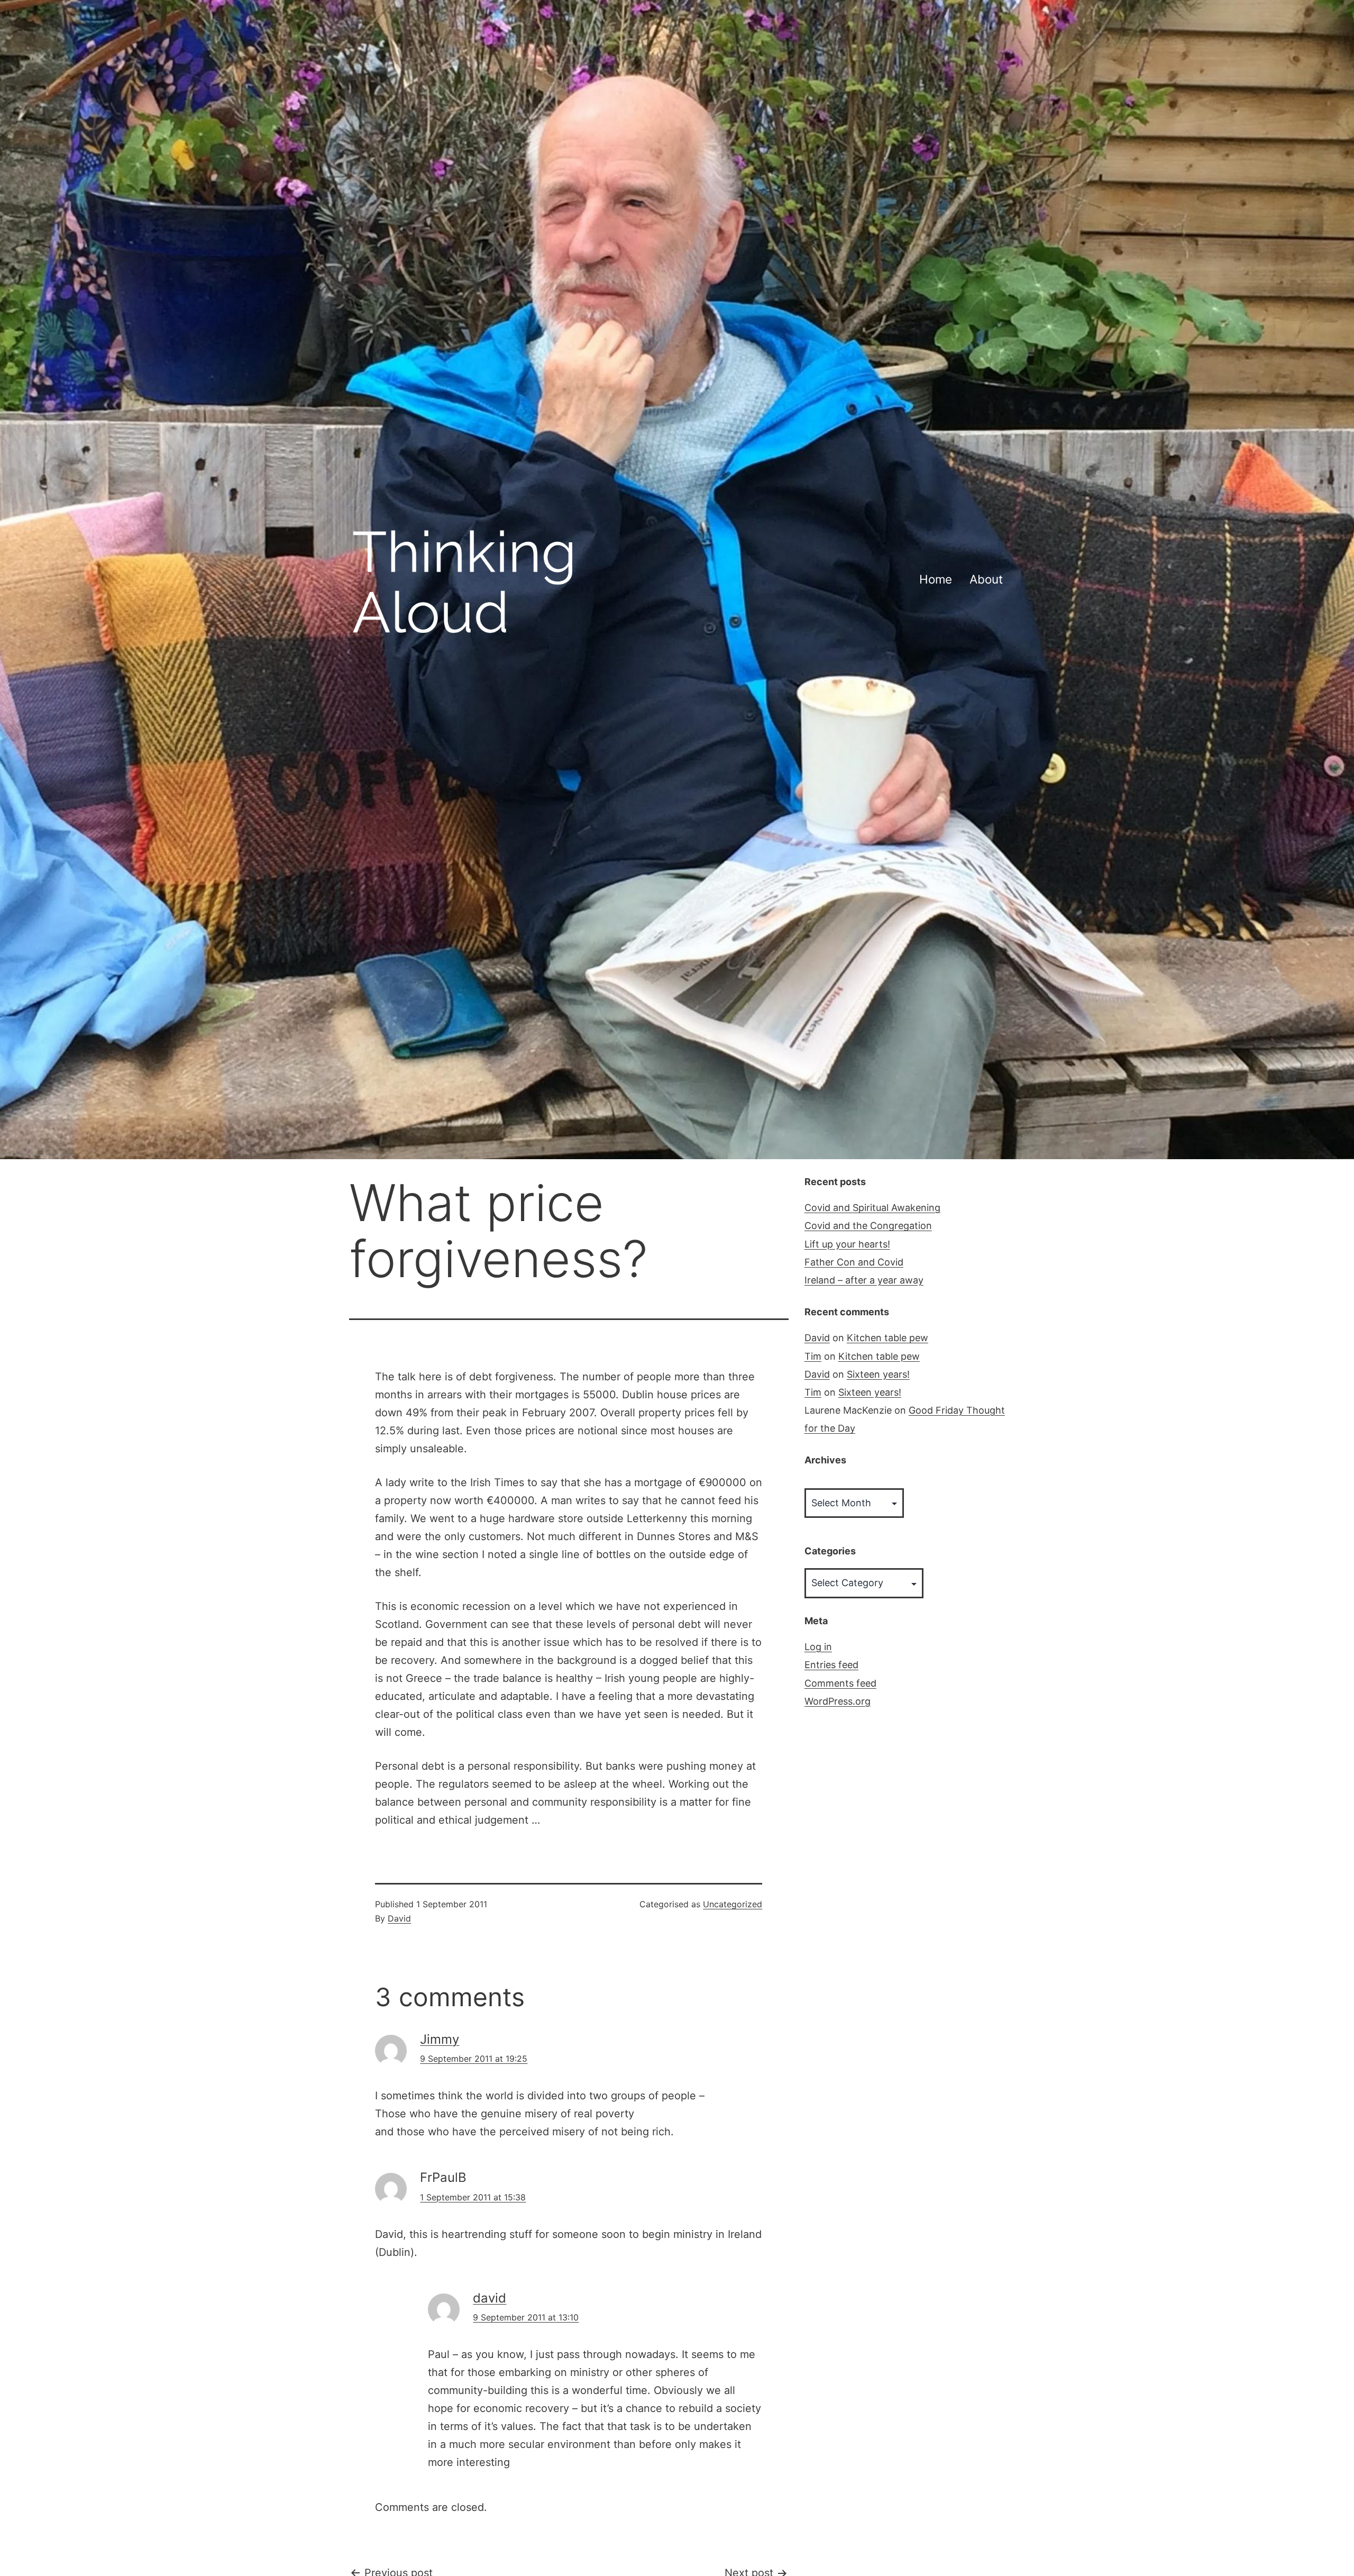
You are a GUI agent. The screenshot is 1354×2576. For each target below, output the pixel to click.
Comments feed (840, 1683)
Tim (813, 1356)
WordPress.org (838, 1701)
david (490, 2298)
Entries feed (831, 1665)
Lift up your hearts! (847, 1244)
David (399, 1918)
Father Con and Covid (854, 1262)
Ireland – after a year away (864, 1280)
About (986, 579)
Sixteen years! (878, 1374)
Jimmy (440, 2039)
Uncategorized (733, 1904)
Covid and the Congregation (868, 1226)
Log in (818, 1647)
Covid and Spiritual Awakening (872, 1208)
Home (936, 579)
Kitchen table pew (888, 1338)
